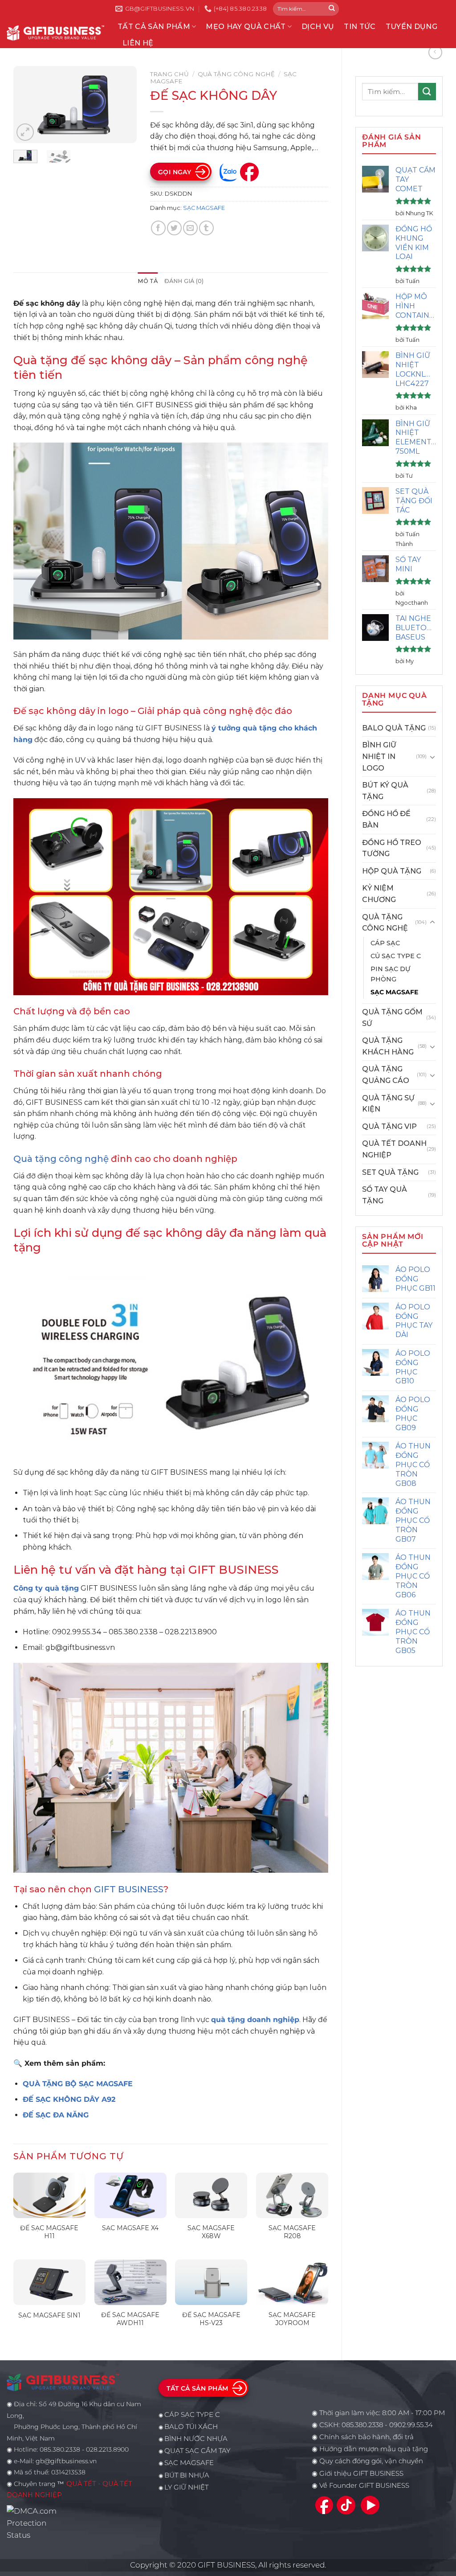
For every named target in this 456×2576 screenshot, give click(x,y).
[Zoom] (25, 132)
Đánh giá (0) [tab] (184, 281)
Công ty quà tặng (46, 1588)
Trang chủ (169, 74)
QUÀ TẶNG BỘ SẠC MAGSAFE (78, 2084)
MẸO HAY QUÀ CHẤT (246, 27)
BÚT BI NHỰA (187, 2475)
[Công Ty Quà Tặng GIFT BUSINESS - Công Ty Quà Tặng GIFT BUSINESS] (55, 33)
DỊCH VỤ (318, 27)
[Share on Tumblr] (206, 228)
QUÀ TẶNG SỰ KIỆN (388, 1104)
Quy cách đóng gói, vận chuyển (371, 2461)
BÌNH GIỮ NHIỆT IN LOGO (379, 756)
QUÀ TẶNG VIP (389, 1126)
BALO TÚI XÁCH (191, 2427)
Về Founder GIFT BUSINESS (364, 2486)
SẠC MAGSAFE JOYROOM (292, 2319)
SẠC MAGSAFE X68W (211, 2232)
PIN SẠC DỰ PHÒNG (390, 974)
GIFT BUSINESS (129, 1889)
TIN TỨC (360, 27)
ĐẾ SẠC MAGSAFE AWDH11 (130, 2319)
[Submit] (332, 9)
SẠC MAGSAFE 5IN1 (49, 2315)
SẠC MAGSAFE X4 (130, 2228)
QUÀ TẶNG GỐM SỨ (392, 1018)
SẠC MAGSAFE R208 (292, 2232)
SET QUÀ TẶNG (390, 1172)
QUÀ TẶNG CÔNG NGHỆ (385, 923)
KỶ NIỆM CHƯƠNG (379, 894)
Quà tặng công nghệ (61, 1159)
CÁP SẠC (385, 943)
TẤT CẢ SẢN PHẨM (154, 27)
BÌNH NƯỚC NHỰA (196, 2439)
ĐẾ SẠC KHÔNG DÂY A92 (69, 2099)
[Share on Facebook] (158, 228)
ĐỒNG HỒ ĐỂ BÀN (386, 819)
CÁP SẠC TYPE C (192, 2415)
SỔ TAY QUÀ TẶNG (385, 1195)
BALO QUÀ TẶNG (394, 728)
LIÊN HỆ (138, 43)
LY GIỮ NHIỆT (186, 2487)
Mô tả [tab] (148, 281)
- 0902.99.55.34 (408, 2425)
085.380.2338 (362, 2425)
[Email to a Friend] (190, 228)
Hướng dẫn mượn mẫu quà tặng (374, 2449)
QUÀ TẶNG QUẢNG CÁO (386, 1075)
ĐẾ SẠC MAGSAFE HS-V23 (211, 2319)
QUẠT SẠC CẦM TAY (197, 2451)
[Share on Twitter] (174, 228)
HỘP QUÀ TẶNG (392, 871)
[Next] (123, 105)
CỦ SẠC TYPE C (396, 956)
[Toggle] (432, 757)
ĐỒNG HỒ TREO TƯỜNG (392, 848)
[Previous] (27, 105)
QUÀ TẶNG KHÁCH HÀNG (388, 1046)
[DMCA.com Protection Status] (34, 2523)
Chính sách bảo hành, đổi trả (366, 2437)
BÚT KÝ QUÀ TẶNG (385, 791)
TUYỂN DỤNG (411, 27)
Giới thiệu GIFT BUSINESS (361, 2473)
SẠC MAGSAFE (394, 992)
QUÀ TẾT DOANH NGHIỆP (394, 1149)
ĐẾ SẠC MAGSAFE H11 (49, 2232)
